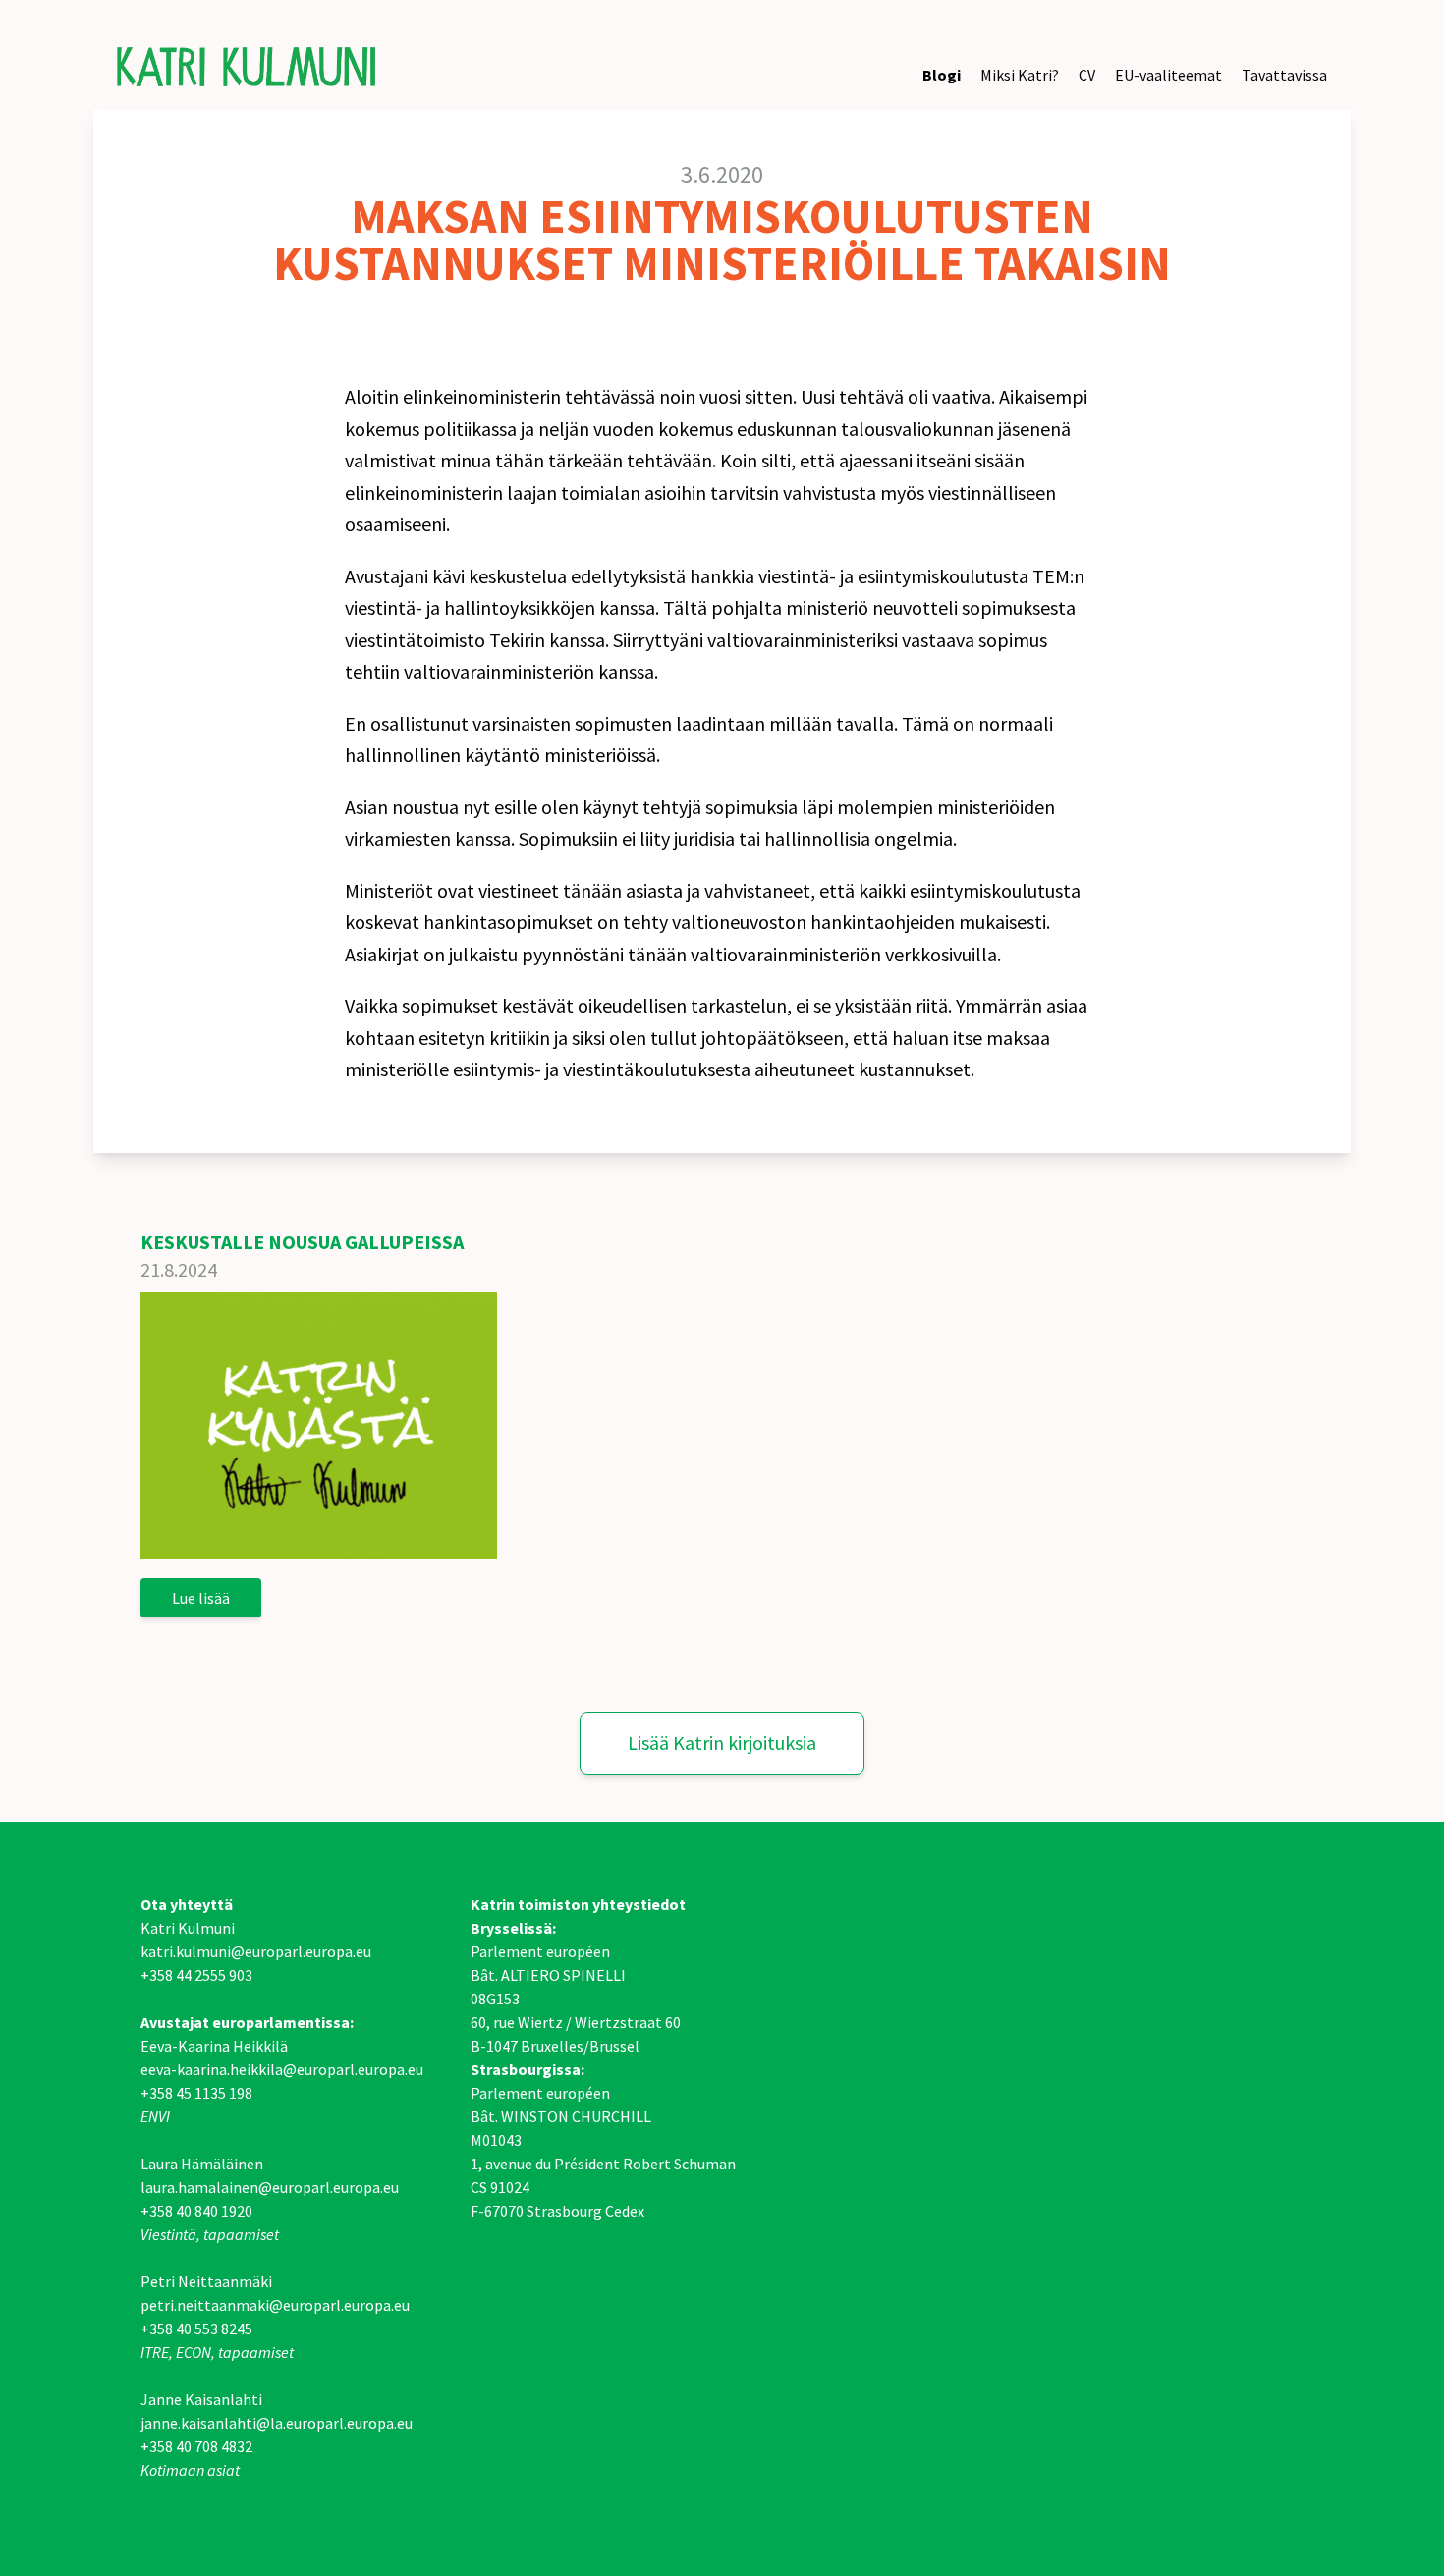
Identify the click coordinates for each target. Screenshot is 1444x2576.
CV (1087, 75)
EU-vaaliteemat (1168, 75)
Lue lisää (201, 1598)
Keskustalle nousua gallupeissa (302, 1242)
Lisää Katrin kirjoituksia (722, 1743)
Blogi (942, 75)
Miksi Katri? (1020, 75)
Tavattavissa (1284, 75)
